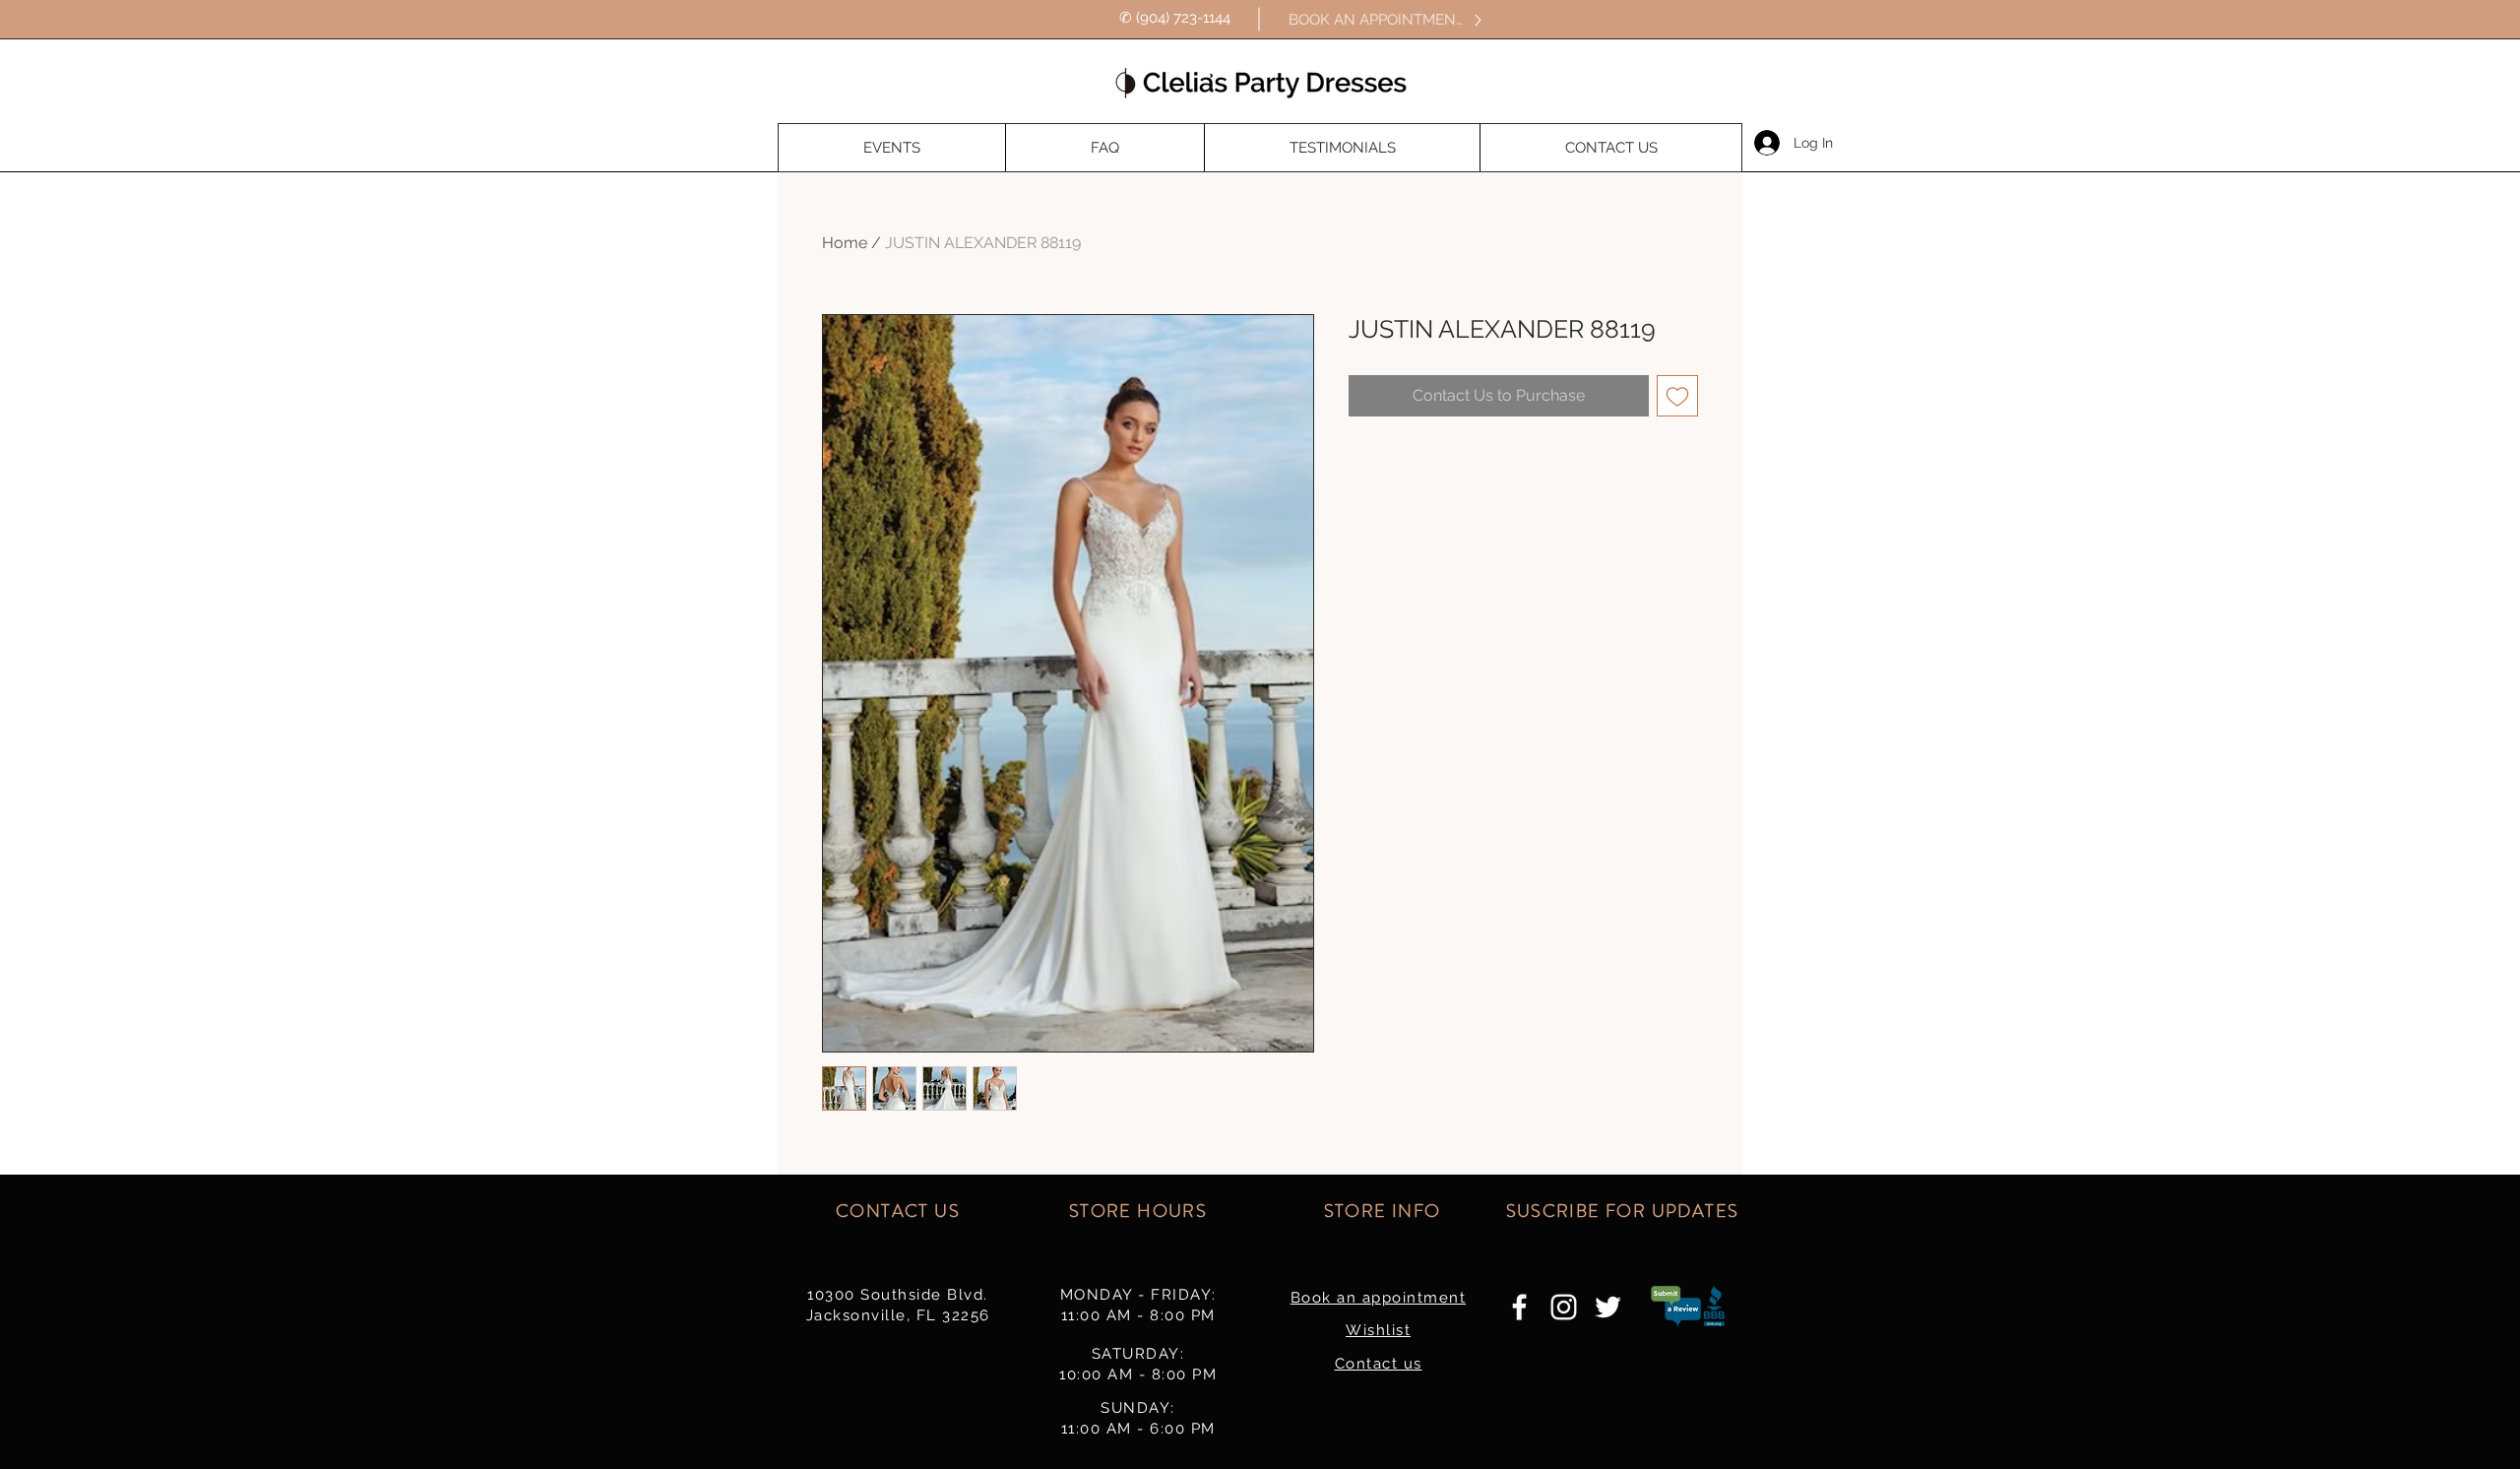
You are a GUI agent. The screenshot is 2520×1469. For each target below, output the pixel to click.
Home (845, 243)
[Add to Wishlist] (1677, 396)
